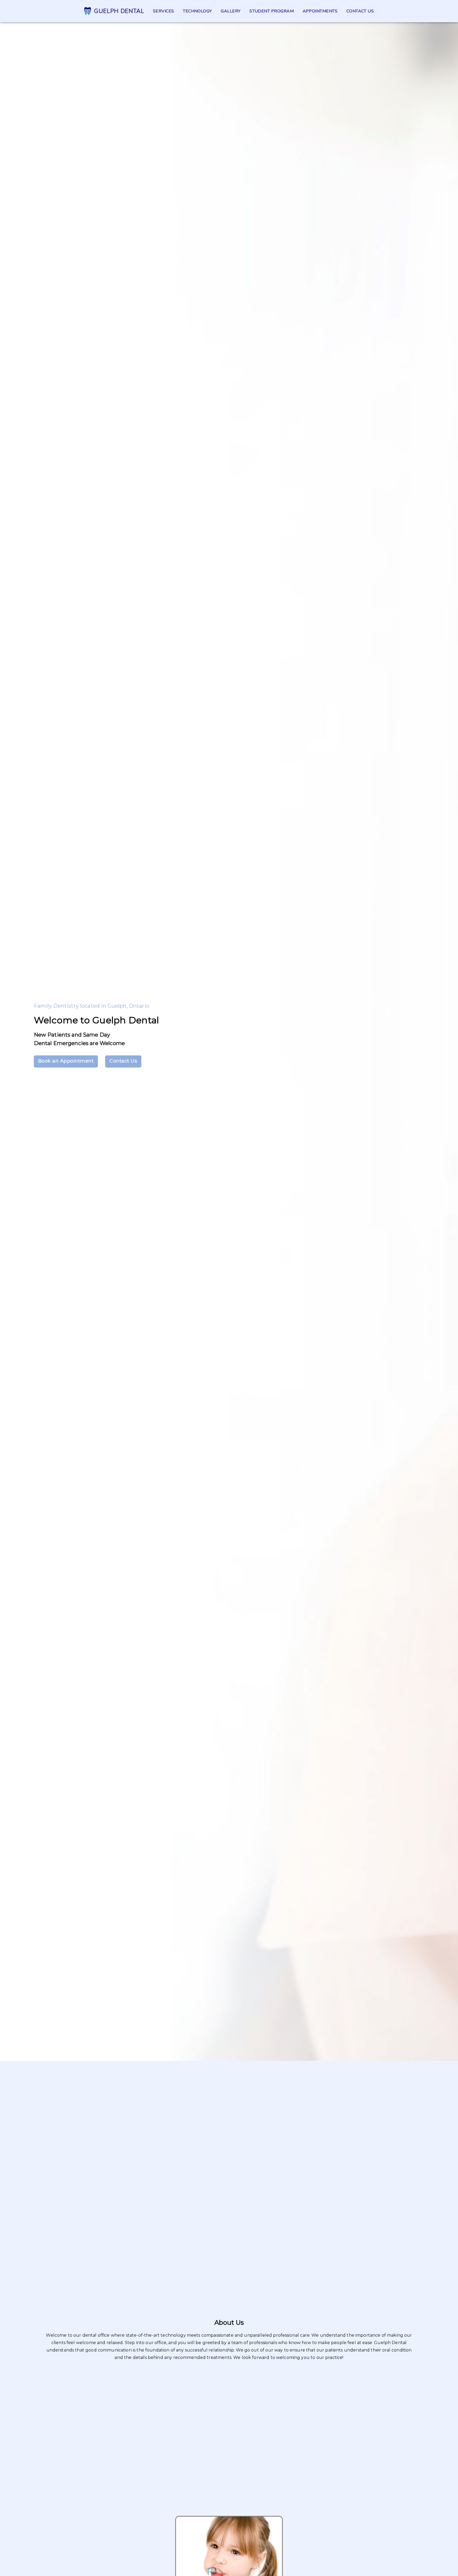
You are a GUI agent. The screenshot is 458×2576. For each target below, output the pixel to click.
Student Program (272, 11)
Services (164, 11)
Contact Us (123, 1061)
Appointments (320, 11)
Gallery (231, 11)
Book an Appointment (66, 1061)
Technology (197, 11)
